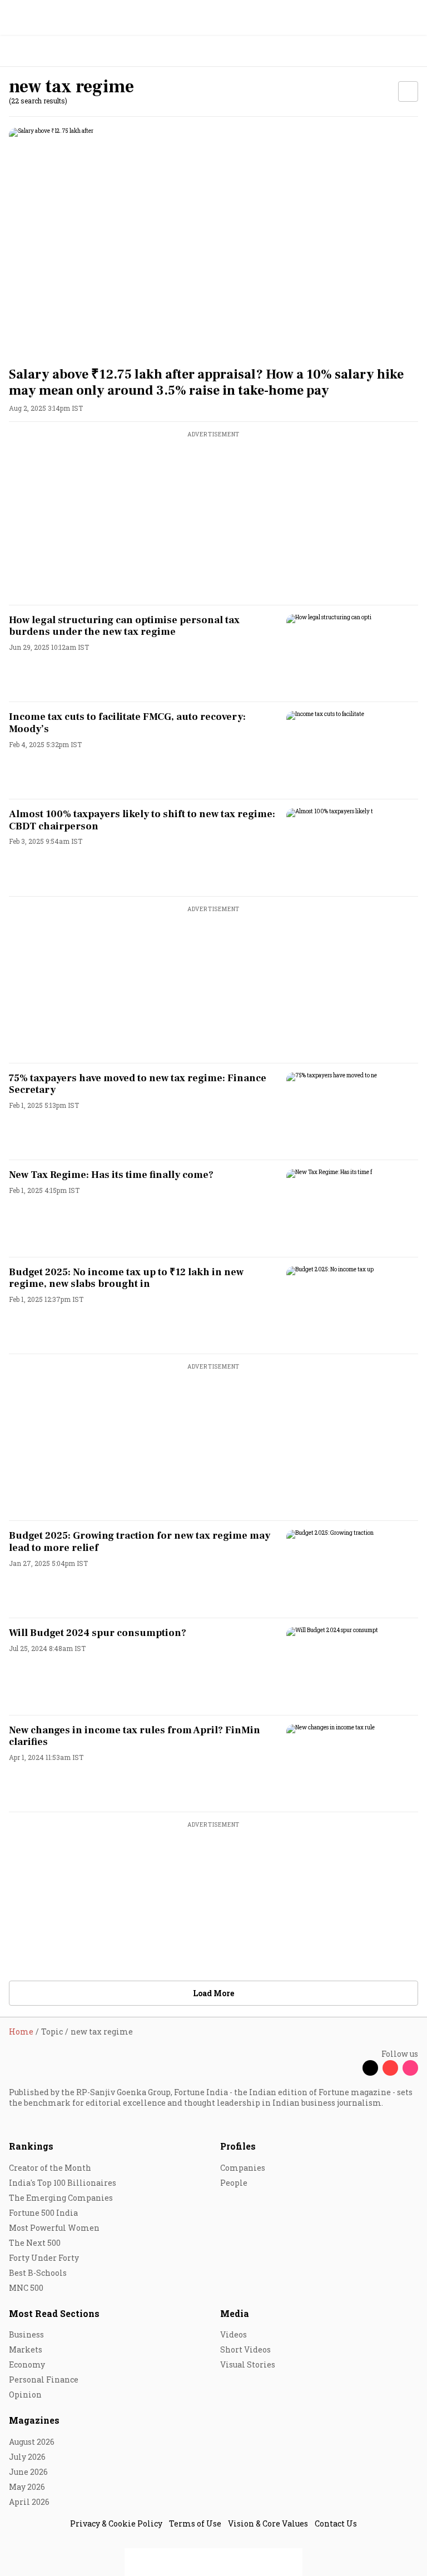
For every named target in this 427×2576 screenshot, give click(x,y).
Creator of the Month (50, 2168)
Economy (27, 2364)
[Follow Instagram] (410, 2068)
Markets (26, 2349)
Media (235, 2313)
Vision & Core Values (268, 2523)
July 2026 (27, 2457)
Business (26, 2334)
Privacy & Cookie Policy (116, 2523)
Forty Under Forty (44, 2258)
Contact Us (336, 2523)
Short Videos (245, 2349)
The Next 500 (35, 2243)
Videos (234, 2334)
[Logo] (34, 51)
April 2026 (29, 2502)
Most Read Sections (54, 2313)
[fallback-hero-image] (213, 243)
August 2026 (32, 2442)
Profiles (238, 2146)
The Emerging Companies (61, 2198)
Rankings (31, 2146)
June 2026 (28, 2472)
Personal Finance (44, 2379)
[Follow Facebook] (350, 2068)
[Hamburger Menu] (411, 51)
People (234, 2183)
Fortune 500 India (43, 2213)
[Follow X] (370, 2068)
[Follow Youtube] (390, 2068)
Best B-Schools (38, 2273)
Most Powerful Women (54, 2228)
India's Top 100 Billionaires (63, 2183)
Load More (213, 1993)
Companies (243, 2168)
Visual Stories (248, 2364)
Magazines (34, 2420)
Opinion (25, 2395)
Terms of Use (195, 2523)
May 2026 (27, 2487)
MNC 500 (26, 2288)
